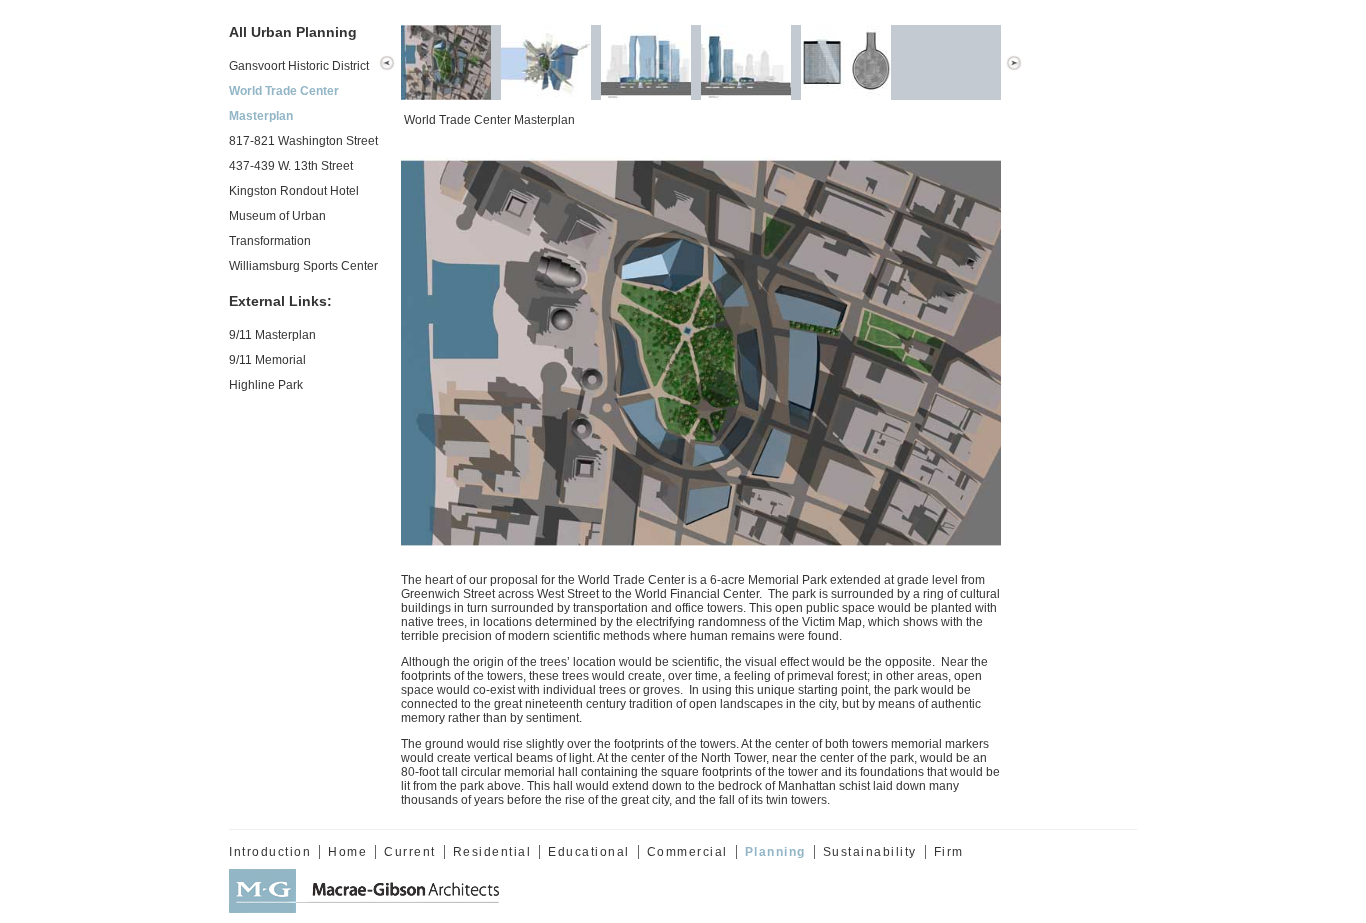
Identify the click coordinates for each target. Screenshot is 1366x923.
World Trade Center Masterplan (284, 103)
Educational (589, 852)
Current (410, 852)
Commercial (687, 852)
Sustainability (870, 852)
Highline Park (266, 385)
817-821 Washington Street (303, 141)
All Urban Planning (293, 32)
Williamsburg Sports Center (303, 266)
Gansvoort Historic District (299, 66)
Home (347, 852)
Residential (492, 852)
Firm (949, 852)
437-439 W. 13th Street (291, 166)
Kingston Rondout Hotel (294, 191)
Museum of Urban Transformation (277, 228)
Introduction (270, 852)
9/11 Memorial (267, 360)
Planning (775, 852)
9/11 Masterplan (272, 335)
